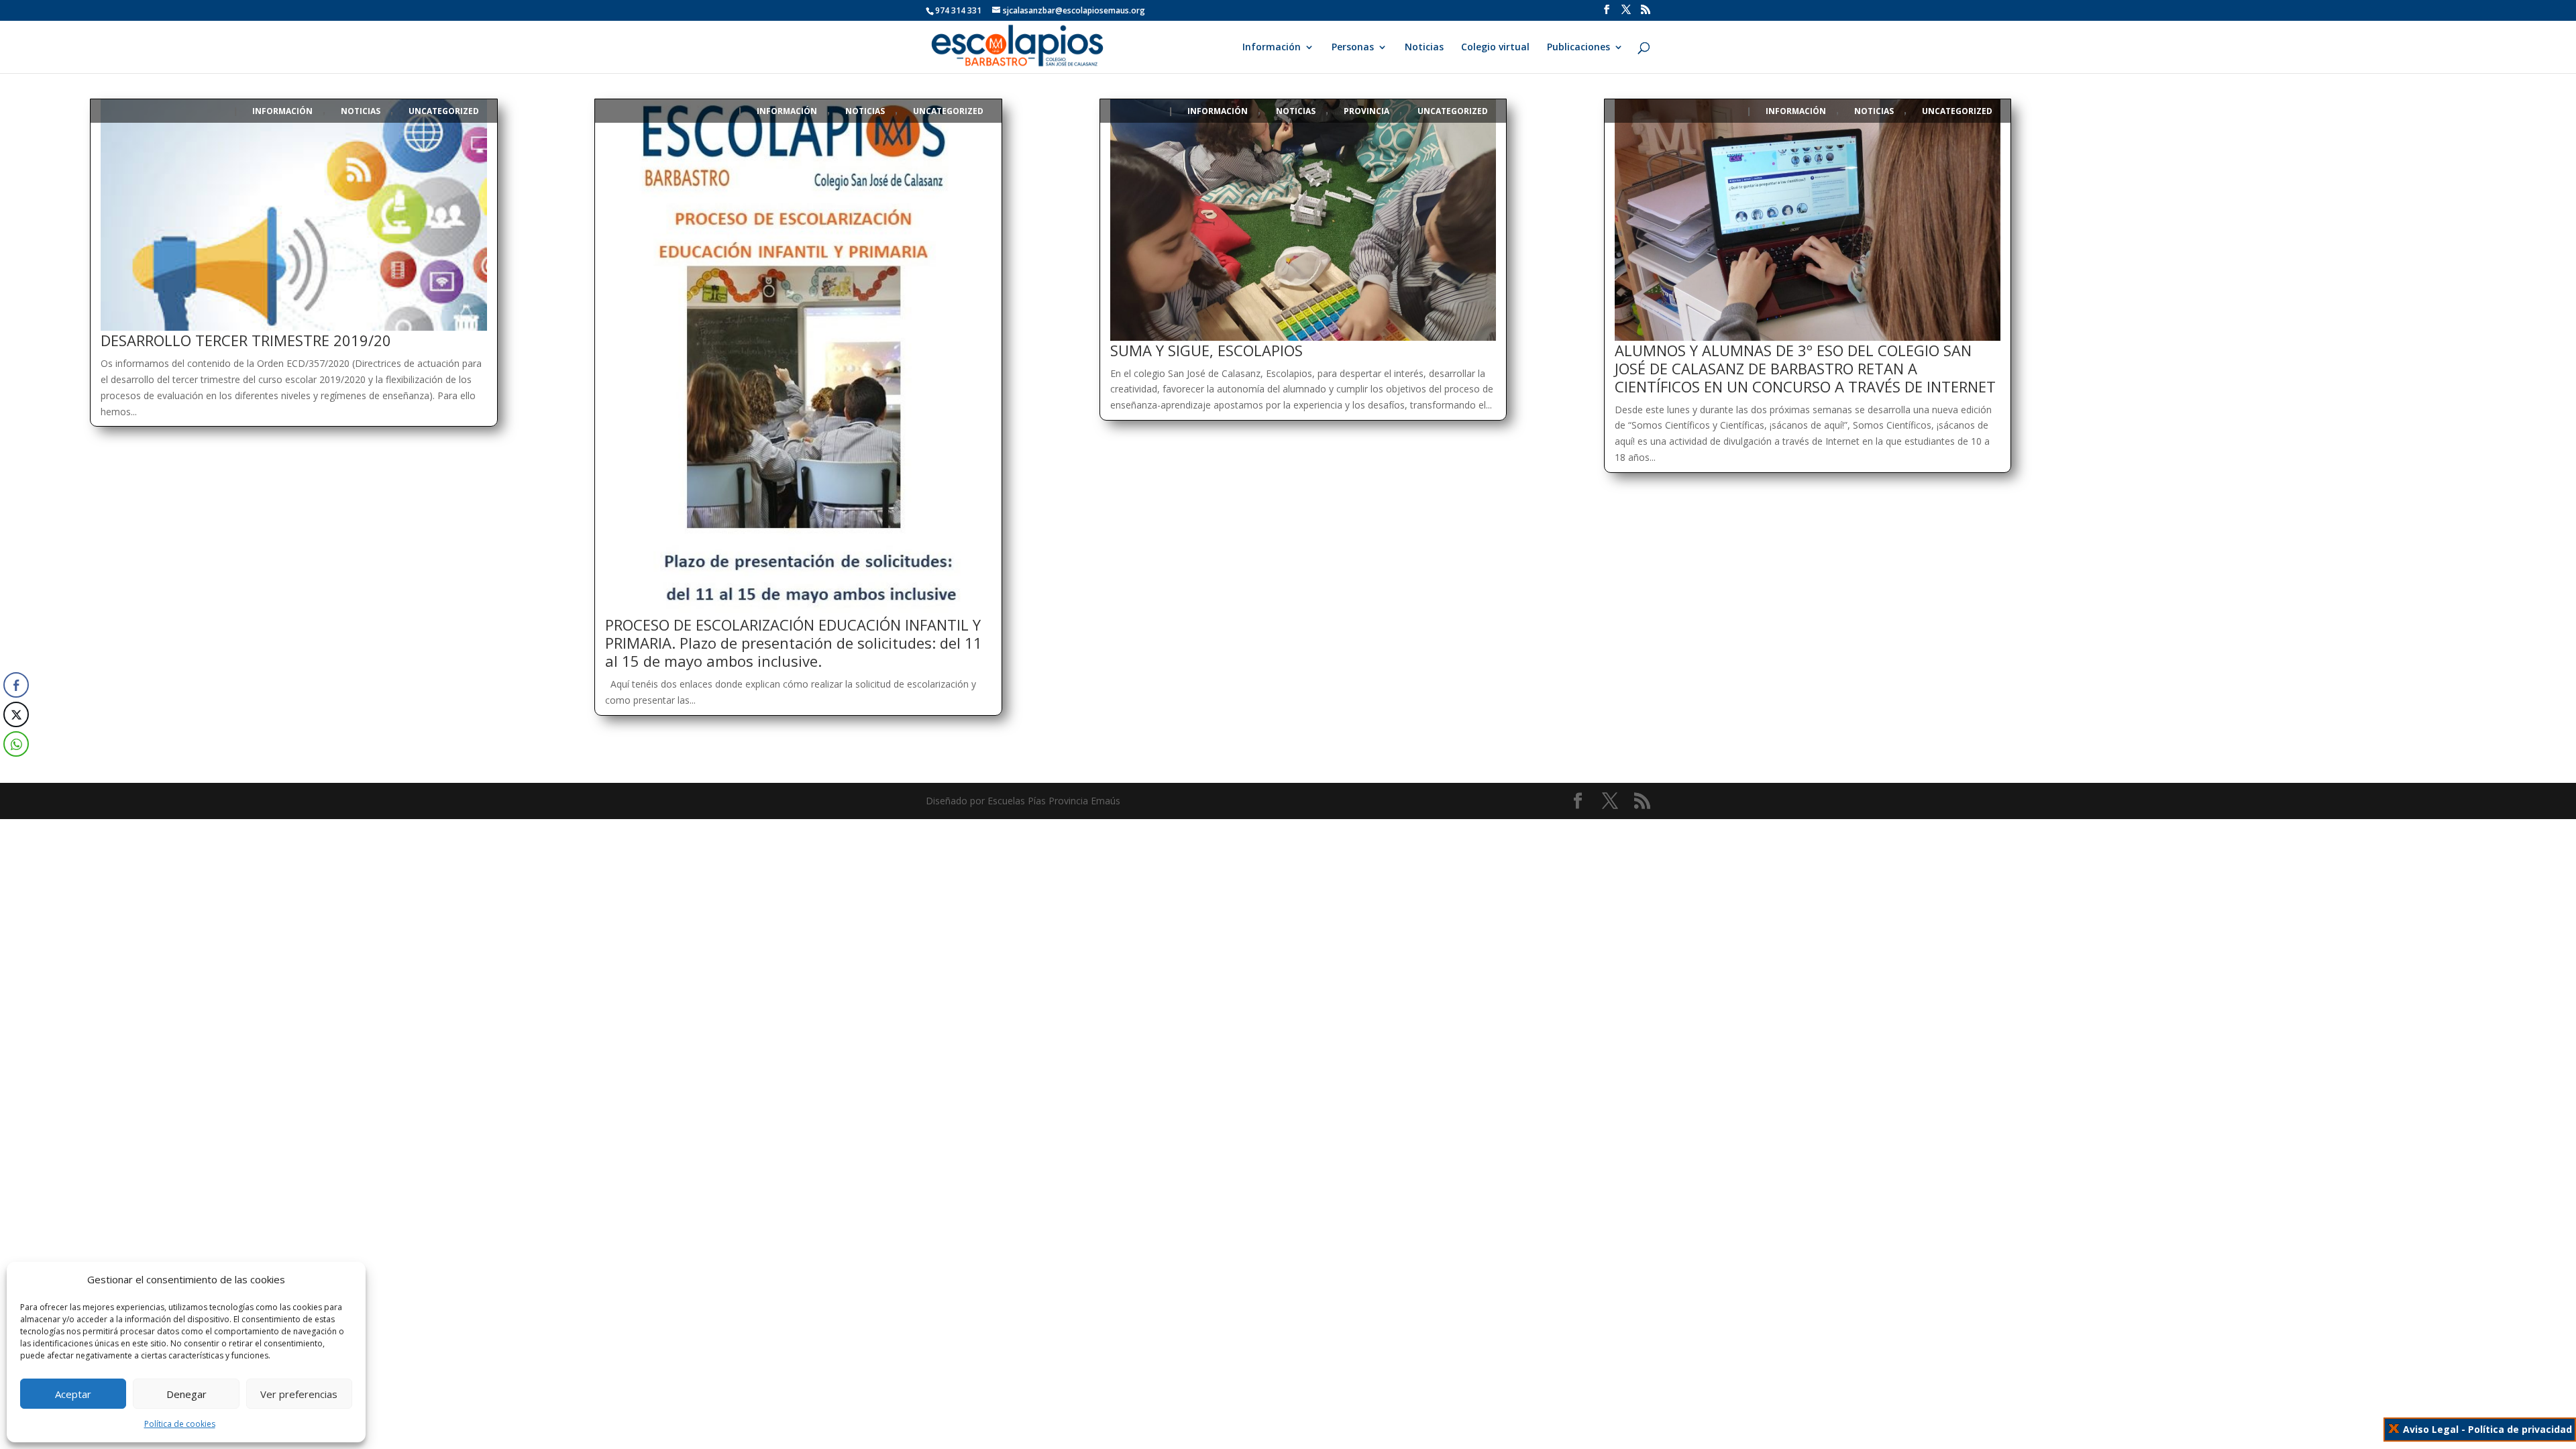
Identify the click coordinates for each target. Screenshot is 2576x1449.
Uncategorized (444, 111)
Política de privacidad (2520, 1429)
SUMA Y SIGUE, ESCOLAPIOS (1206, 350)
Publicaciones (1578, 48)
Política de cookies (180, 1424)
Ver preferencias (299, 1394)
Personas (1353, 48)
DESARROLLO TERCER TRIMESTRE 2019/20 (246, 340)
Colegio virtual (1495, 48)
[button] (13, 771)
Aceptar (73, 1394)
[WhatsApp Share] (16, 744)
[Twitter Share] (16, 714)
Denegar (186, 1394)
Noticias (1424, 48)
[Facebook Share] (16, 685)
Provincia (1366, 111)
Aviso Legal (2431, 1429)
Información (1272, 48)
